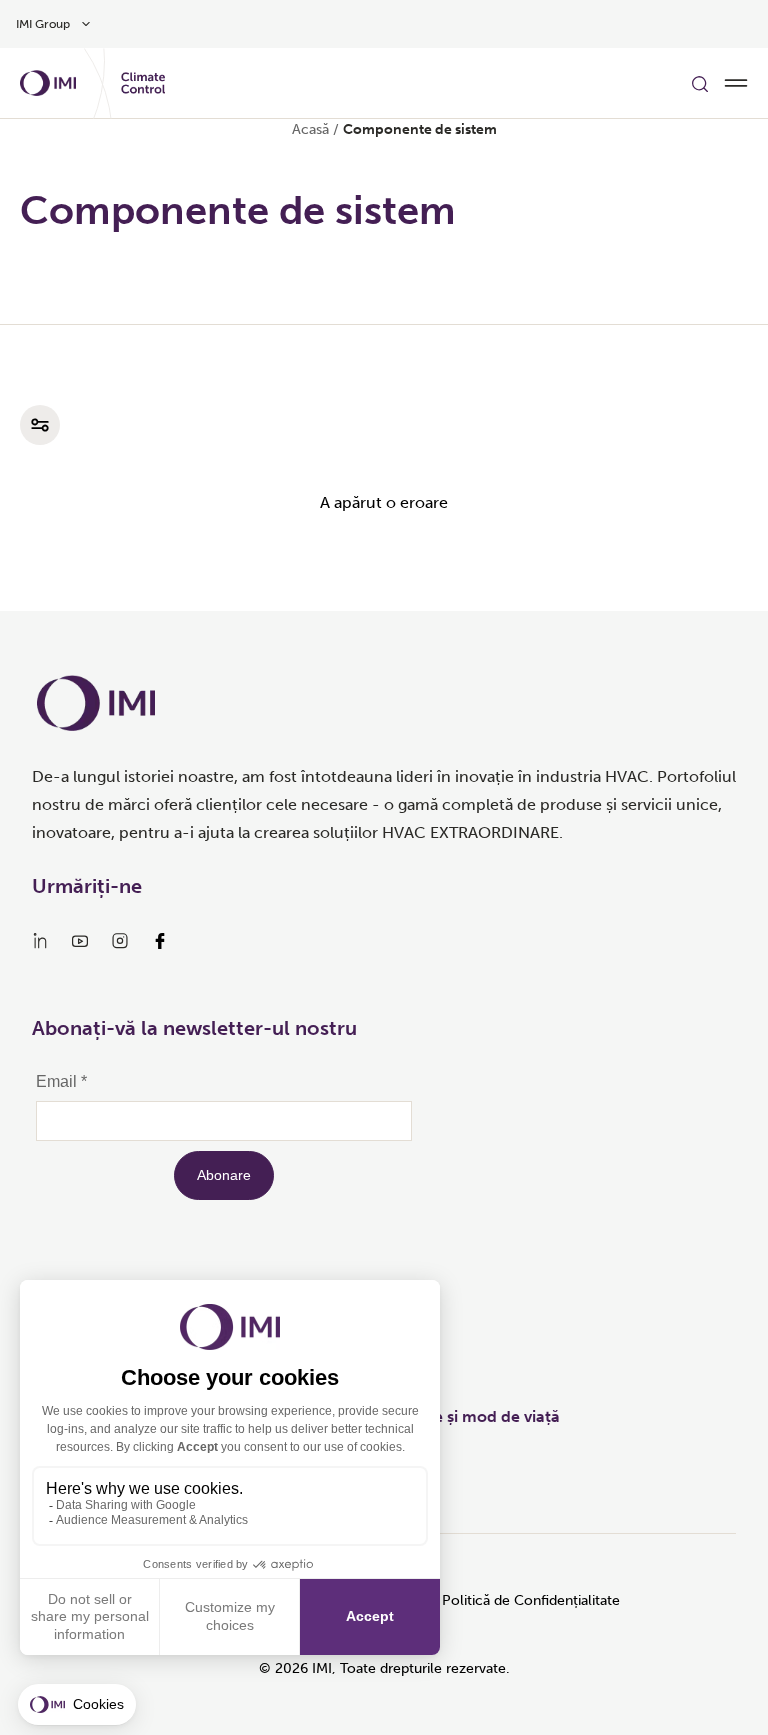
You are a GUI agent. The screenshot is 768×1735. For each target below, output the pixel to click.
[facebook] (160, 941)
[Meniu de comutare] (736, 83)
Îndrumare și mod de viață (461, 1416)
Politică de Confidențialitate (531, 1600)
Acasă (310, 129)
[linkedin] (40, 941)
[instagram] (120, 941)
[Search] (700, 83)
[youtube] (80, 941)
